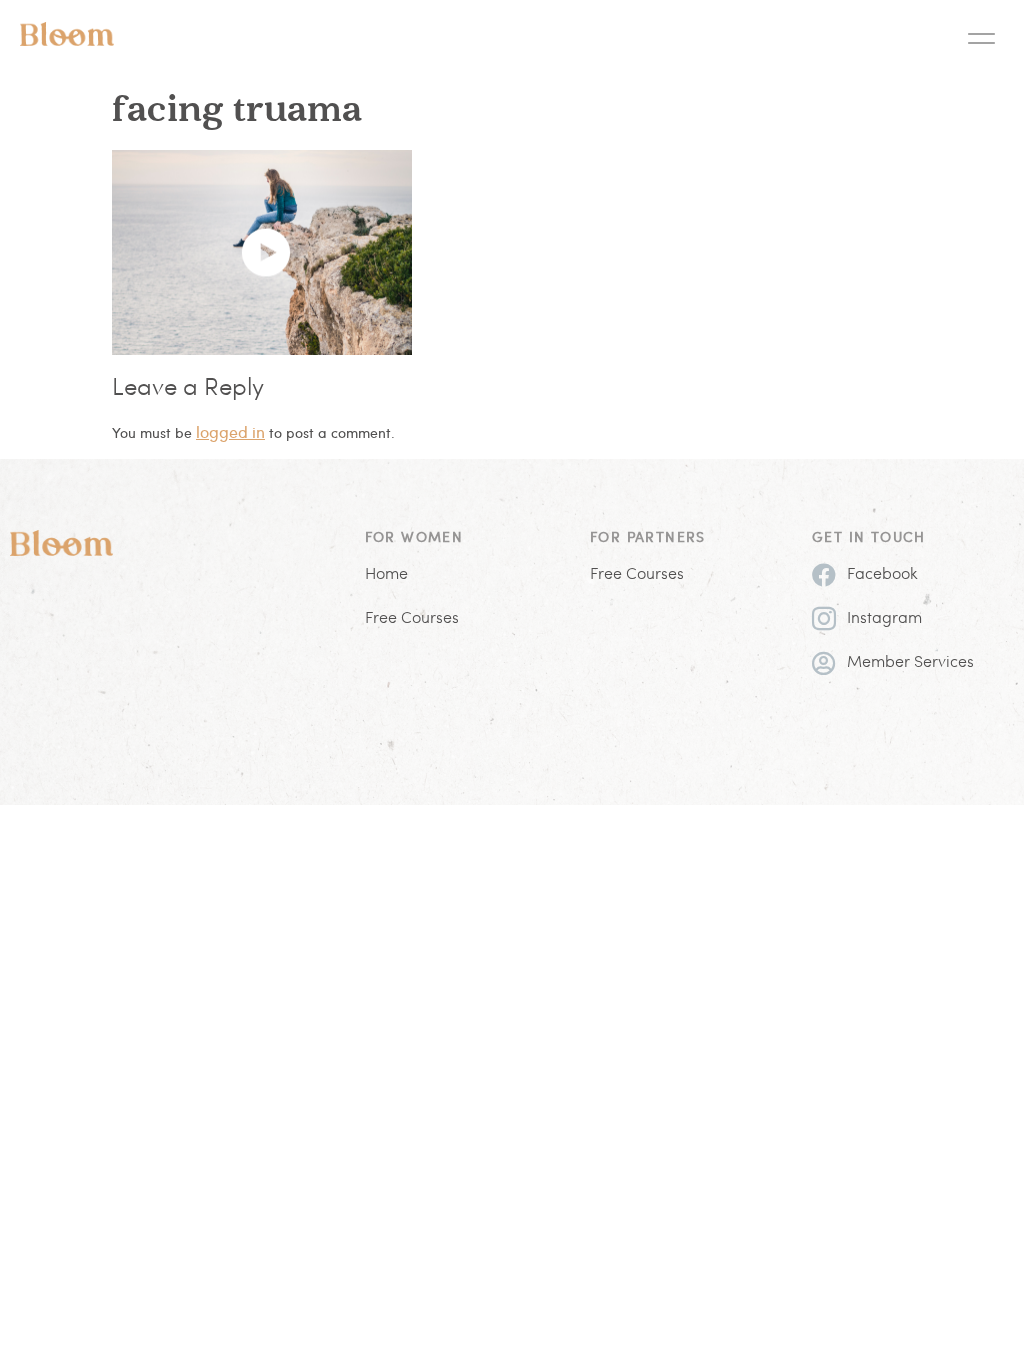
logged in (230, 431)
